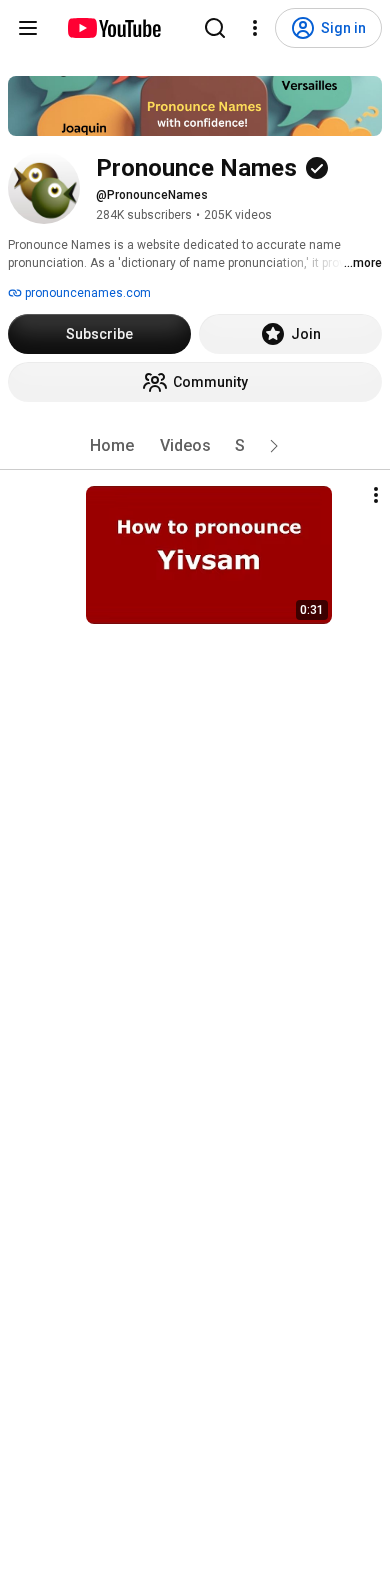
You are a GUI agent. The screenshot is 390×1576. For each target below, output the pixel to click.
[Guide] (28, 28)
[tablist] (195, 446)
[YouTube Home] (113, 28)
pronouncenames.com (86, 293)
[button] (274, 446)
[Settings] (255, 28)
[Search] (215, 28)
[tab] (112, 446)
